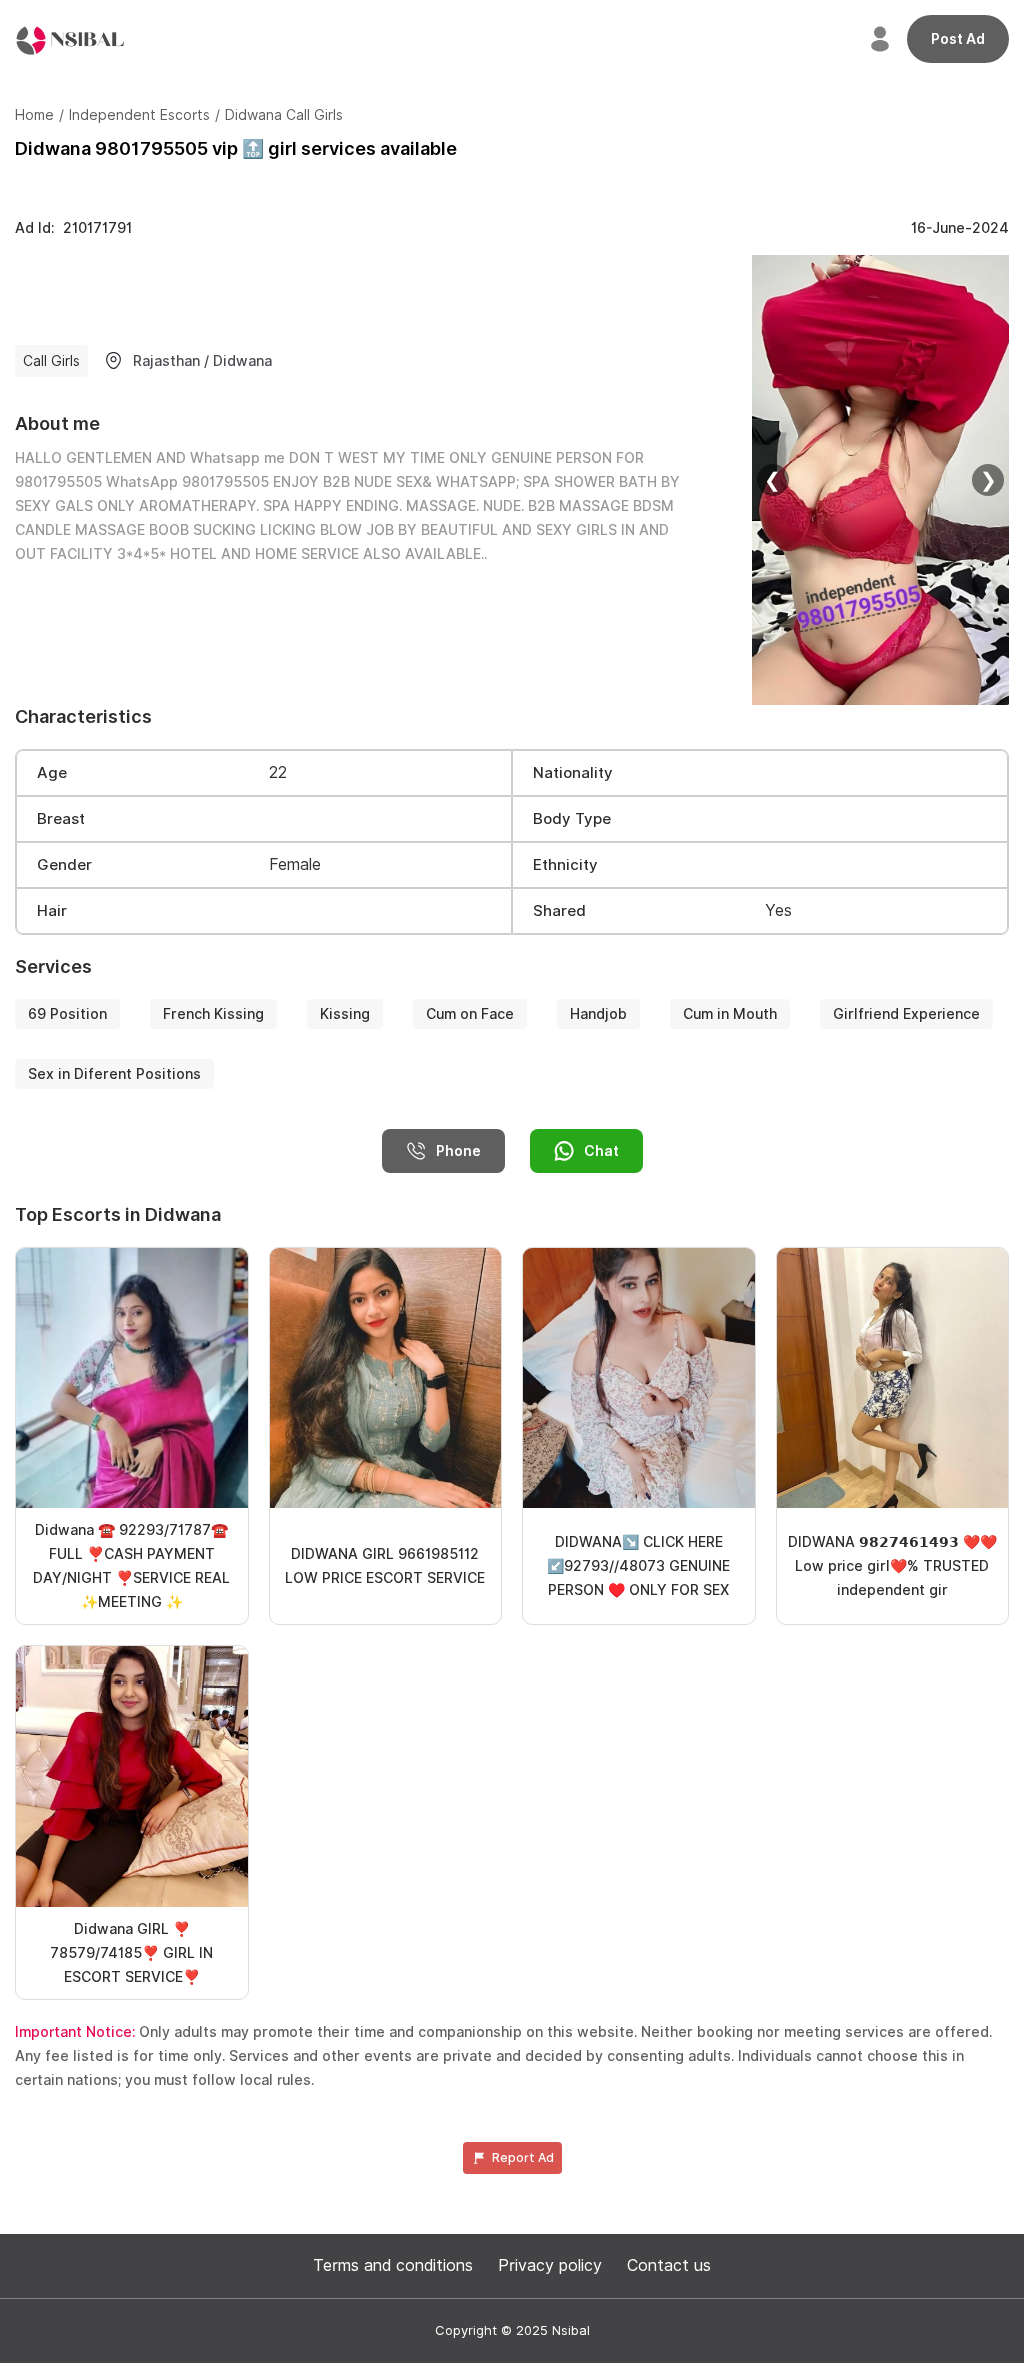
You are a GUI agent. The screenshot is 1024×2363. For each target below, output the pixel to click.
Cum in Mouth (730, 1014)
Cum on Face (470, 1014)
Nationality (573, 773)
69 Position (67, 1014)
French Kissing (213, 1014)
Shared (559, 911)
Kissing (345, 1014)
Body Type (572, 819)
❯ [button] (988, 480)
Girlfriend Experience (906, 1014)
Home (34, 115)
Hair (52, 911)
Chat (601, 1151)
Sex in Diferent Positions (114, 1074)
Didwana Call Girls (284, 115)
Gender (64, 865)
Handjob (598, 1014)
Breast (61, 819)
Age (52, 773)
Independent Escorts (139, 115)
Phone (458, 1151)
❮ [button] (772, 480)
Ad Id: (73, 228)
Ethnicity (565, 865)
